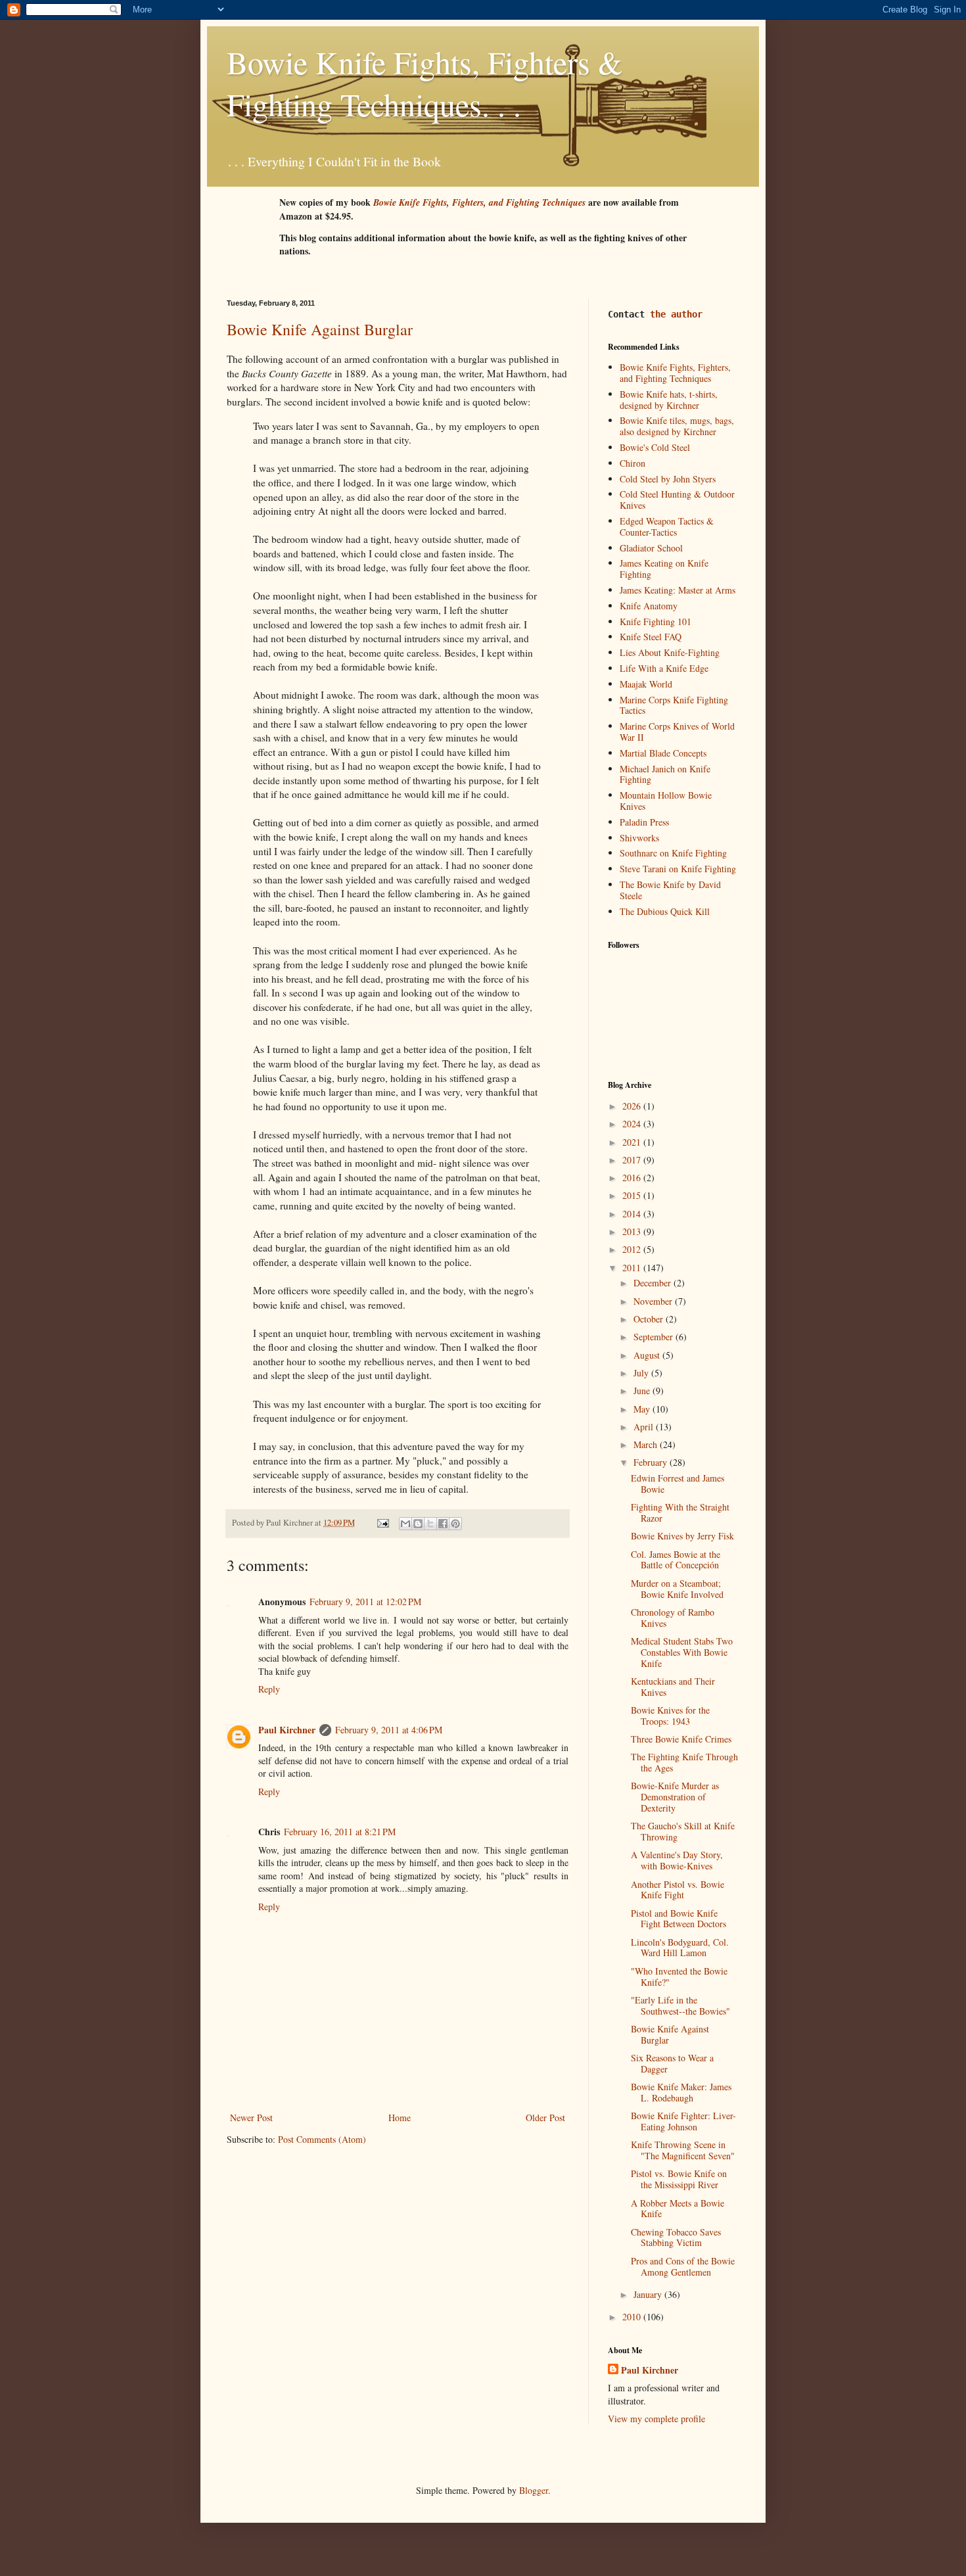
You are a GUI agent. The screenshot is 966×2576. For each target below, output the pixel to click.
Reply (269, 1689)
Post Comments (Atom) (322, 2139)
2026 (633, 1106)
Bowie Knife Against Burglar (320, 329)
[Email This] (405, 1524)
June (643, 1391)
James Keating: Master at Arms (678, 590)
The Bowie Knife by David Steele (670, 890)
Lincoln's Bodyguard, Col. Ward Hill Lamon (680, 1948)
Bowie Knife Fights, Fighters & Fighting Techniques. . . (425, 83)
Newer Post (251, 2118)
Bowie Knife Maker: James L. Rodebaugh (681, 2092)
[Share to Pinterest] (455, 1524)
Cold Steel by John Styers (668, 479)
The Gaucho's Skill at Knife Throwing (683, 1831)
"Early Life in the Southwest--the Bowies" (680, 2005)
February (652, 1462)
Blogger (534, 2490)
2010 (633, 2317)
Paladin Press (644, 822)
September (655, 1337)
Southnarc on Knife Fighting (673, 853)
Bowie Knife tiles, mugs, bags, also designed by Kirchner (677, 426)
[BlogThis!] (418, 1524)
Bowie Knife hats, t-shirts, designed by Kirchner (669, 400)
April (645, 1427)
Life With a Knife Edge (664, 668)
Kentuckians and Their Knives (673, 1687)
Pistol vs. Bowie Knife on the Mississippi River (679, 2179)
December (654, 1283)
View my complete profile (656, 2419)
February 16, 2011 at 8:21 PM (340, 1832)
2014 (633, 1214)
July (642, 1373)
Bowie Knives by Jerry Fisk (682, 1536)
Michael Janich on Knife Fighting (665, 774)
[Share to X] (430, 1524)
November (654, 1301)
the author (676, 314)
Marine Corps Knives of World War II (677, 732)
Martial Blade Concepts (663, 753)
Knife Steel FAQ (651, 637)
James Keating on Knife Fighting (664, 569)
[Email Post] (382, 1523)
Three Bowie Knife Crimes (681, 1739)
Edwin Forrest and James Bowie (678, 1484)
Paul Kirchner (287, 1730)
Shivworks (639, 838)
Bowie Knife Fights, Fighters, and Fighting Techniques (675, 373)
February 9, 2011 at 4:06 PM (389, 1730)
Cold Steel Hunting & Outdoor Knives (677, 500)
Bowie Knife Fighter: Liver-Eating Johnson (683, 2121)
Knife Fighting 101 (655, 621)
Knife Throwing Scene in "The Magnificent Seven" (683, 2150)
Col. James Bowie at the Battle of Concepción (676, 1560)
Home (400, 2118)
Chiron (632, 463)
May (643, 1409)
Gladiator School (651, 548)
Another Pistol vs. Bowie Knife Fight (678, 1890)
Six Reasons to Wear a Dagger (672, 2063)
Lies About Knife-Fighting (670, 652)
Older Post (545, 2118)
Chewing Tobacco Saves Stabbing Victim (676, 2237)
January (649, 2294)
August (648, 1355)
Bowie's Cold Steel (655, 447)
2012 (633, 1249)
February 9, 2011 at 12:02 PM (365, 1602)
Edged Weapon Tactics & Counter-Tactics (667, 527)
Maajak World (646, 684)
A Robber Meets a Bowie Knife (678, 2209)
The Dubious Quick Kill (665, 911)
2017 (633, 1160)
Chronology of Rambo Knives (673, 1618)
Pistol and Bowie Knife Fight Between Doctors (678, 1919)
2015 (633, 1195)
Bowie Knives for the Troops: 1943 (670, 1716)
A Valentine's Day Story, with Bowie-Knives (677, 1860)
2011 (633, 1268)
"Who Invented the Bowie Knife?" (679, 1977)
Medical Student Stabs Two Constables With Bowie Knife (682, 1652)
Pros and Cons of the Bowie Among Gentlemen (683, 2266)
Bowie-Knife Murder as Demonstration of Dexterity (675, 1797)
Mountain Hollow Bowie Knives (666, 801)
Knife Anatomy (649, 606)
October (650, 1319)
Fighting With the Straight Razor (680, 1512)
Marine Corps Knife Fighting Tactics (674, 705)
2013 (633, 1231)
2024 (633, 1124)
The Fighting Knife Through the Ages (684, 1762)
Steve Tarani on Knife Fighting (678, 869)
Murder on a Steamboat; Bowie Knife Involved (677, 1589)
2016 (633, 1178)
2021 (633, 1142)
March (647, 1444)
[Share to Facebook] (443, 1524)
